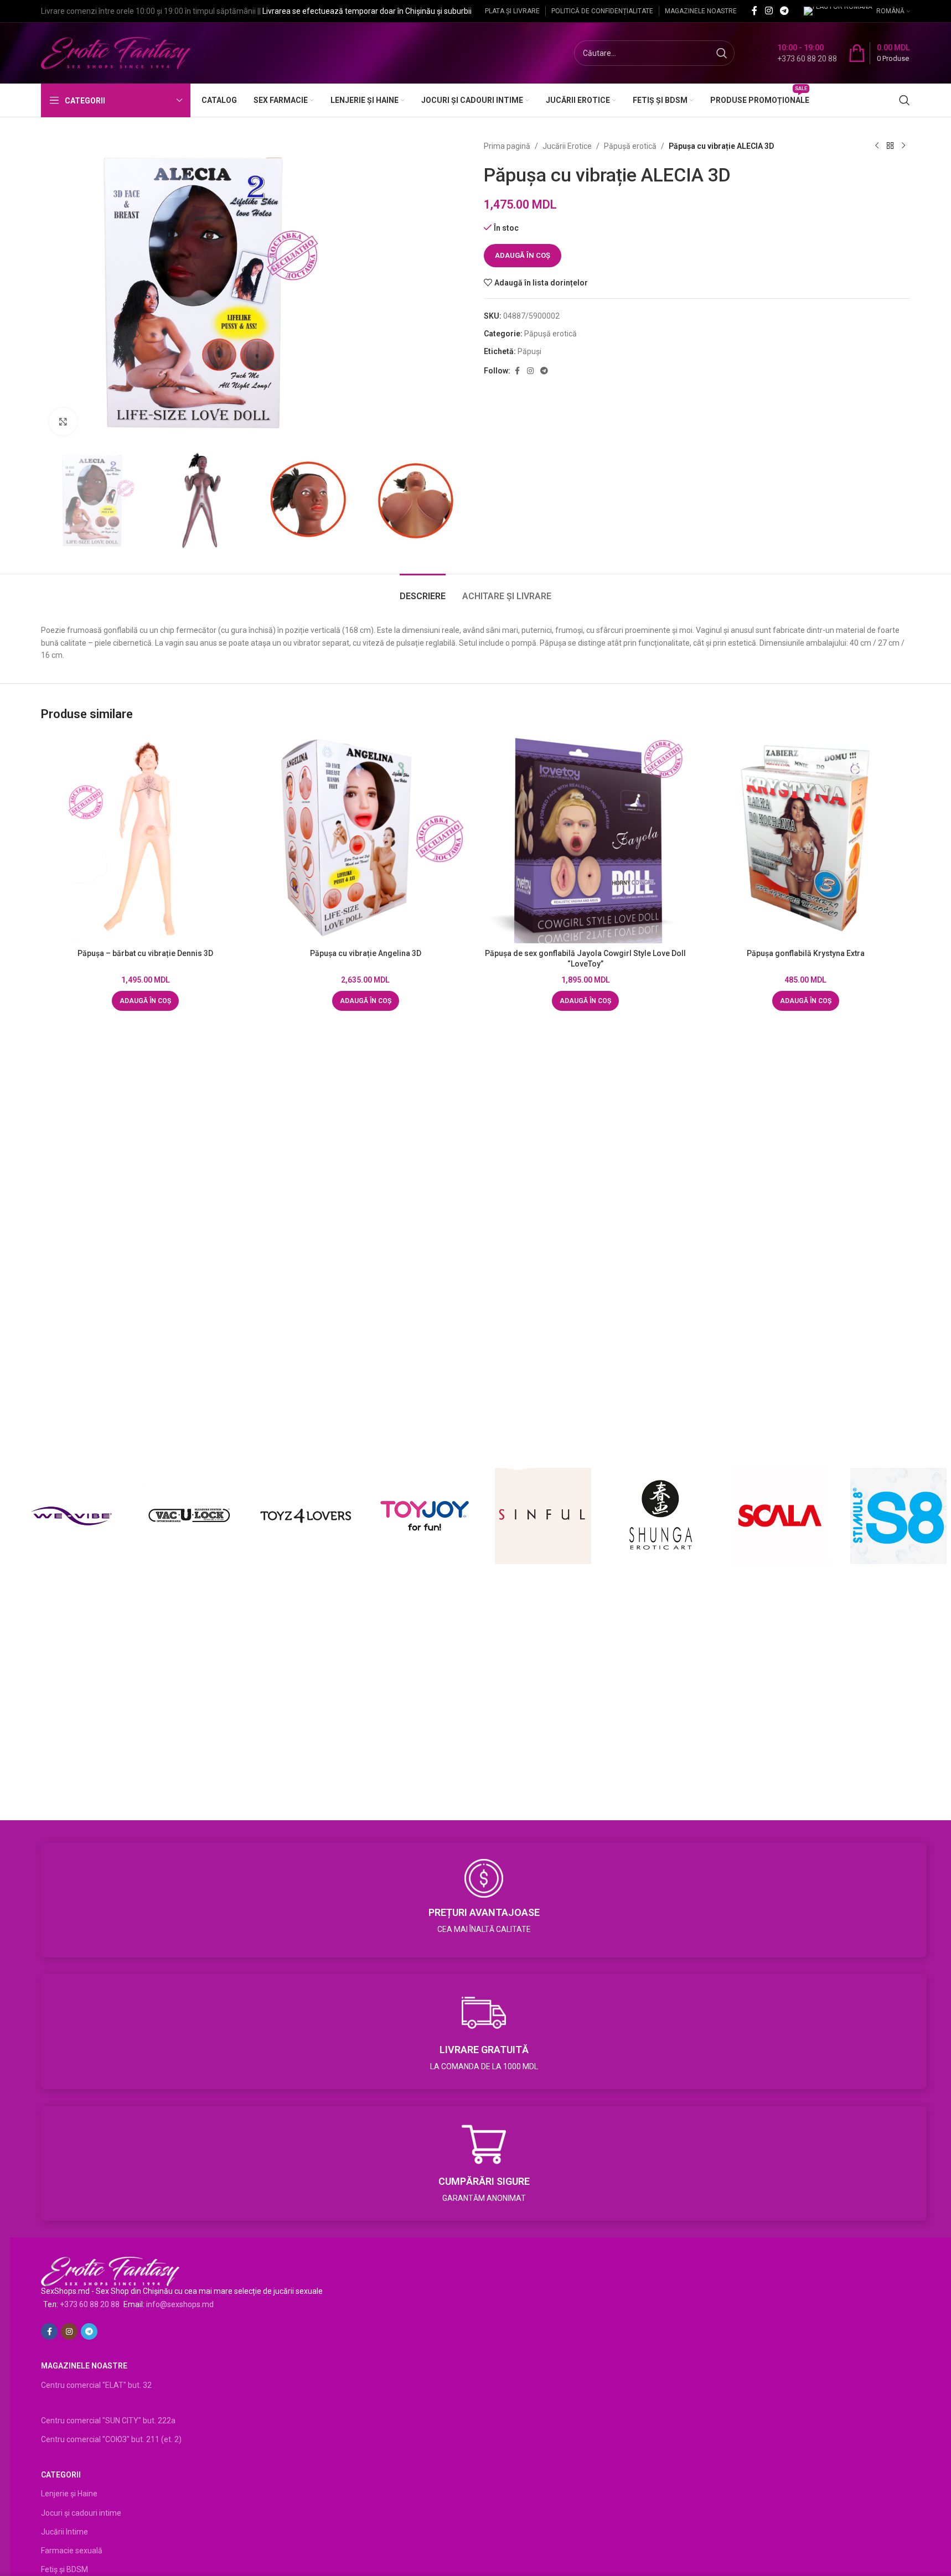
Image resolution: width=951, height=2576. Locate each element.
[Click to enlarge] (63, 422)
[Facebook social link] (754, 11)
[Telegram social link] (785, 11)
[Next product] (903, 146)
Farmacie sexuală (72, 2551)
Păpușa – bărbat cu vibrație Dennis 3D (145, 953)
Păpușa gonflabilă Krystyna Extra (806, 953)
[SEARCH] (722, 53)
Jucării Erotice (567, 146)
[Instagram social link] (769, 11)
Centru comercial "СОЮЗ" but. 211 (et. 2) (111, 2439)
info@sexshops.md (180, 2304)
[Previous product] (877, 146)
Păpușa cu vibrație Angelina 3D (366, 953)
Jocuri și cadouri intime (81, 2513)
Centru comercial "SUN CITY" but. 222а (108, 2421)
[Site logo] (116, 53)
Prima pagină (507, 146)
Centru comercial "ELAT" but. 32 (96, 2385)
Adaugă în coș (523, 255)
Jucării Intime (64, 2532)
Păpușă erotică (630, 146)
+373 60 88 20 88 (90, 2304)
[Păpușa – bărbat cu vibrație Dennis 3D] (146, 839)
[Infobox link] (795, 53)
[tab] (423, 591)
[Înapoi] (890, 146)
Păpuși (529, 351)
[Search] (905, 100)
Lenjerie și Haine (69, 2494)
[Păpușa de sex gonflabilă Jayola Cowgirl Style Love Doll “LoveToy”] (586, 839)
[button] (145, 1001)
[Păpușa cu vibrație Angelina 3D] (366, 839)
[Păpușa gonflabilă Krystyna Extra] (806, 839)
